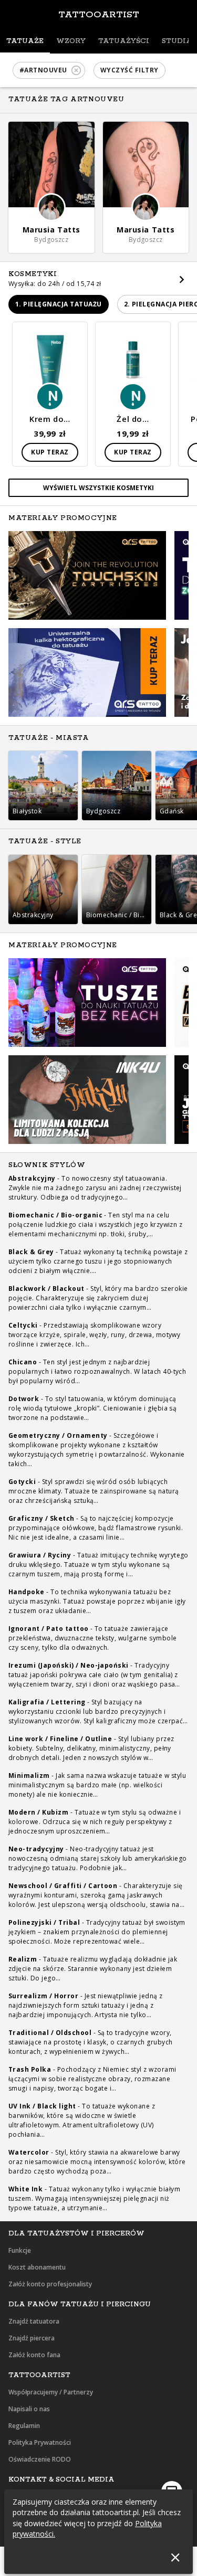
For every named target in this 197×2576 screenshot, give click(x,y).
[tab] (25, 41)
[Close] (175, 2557)
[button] (49, 70)
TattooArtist (99, 15)
